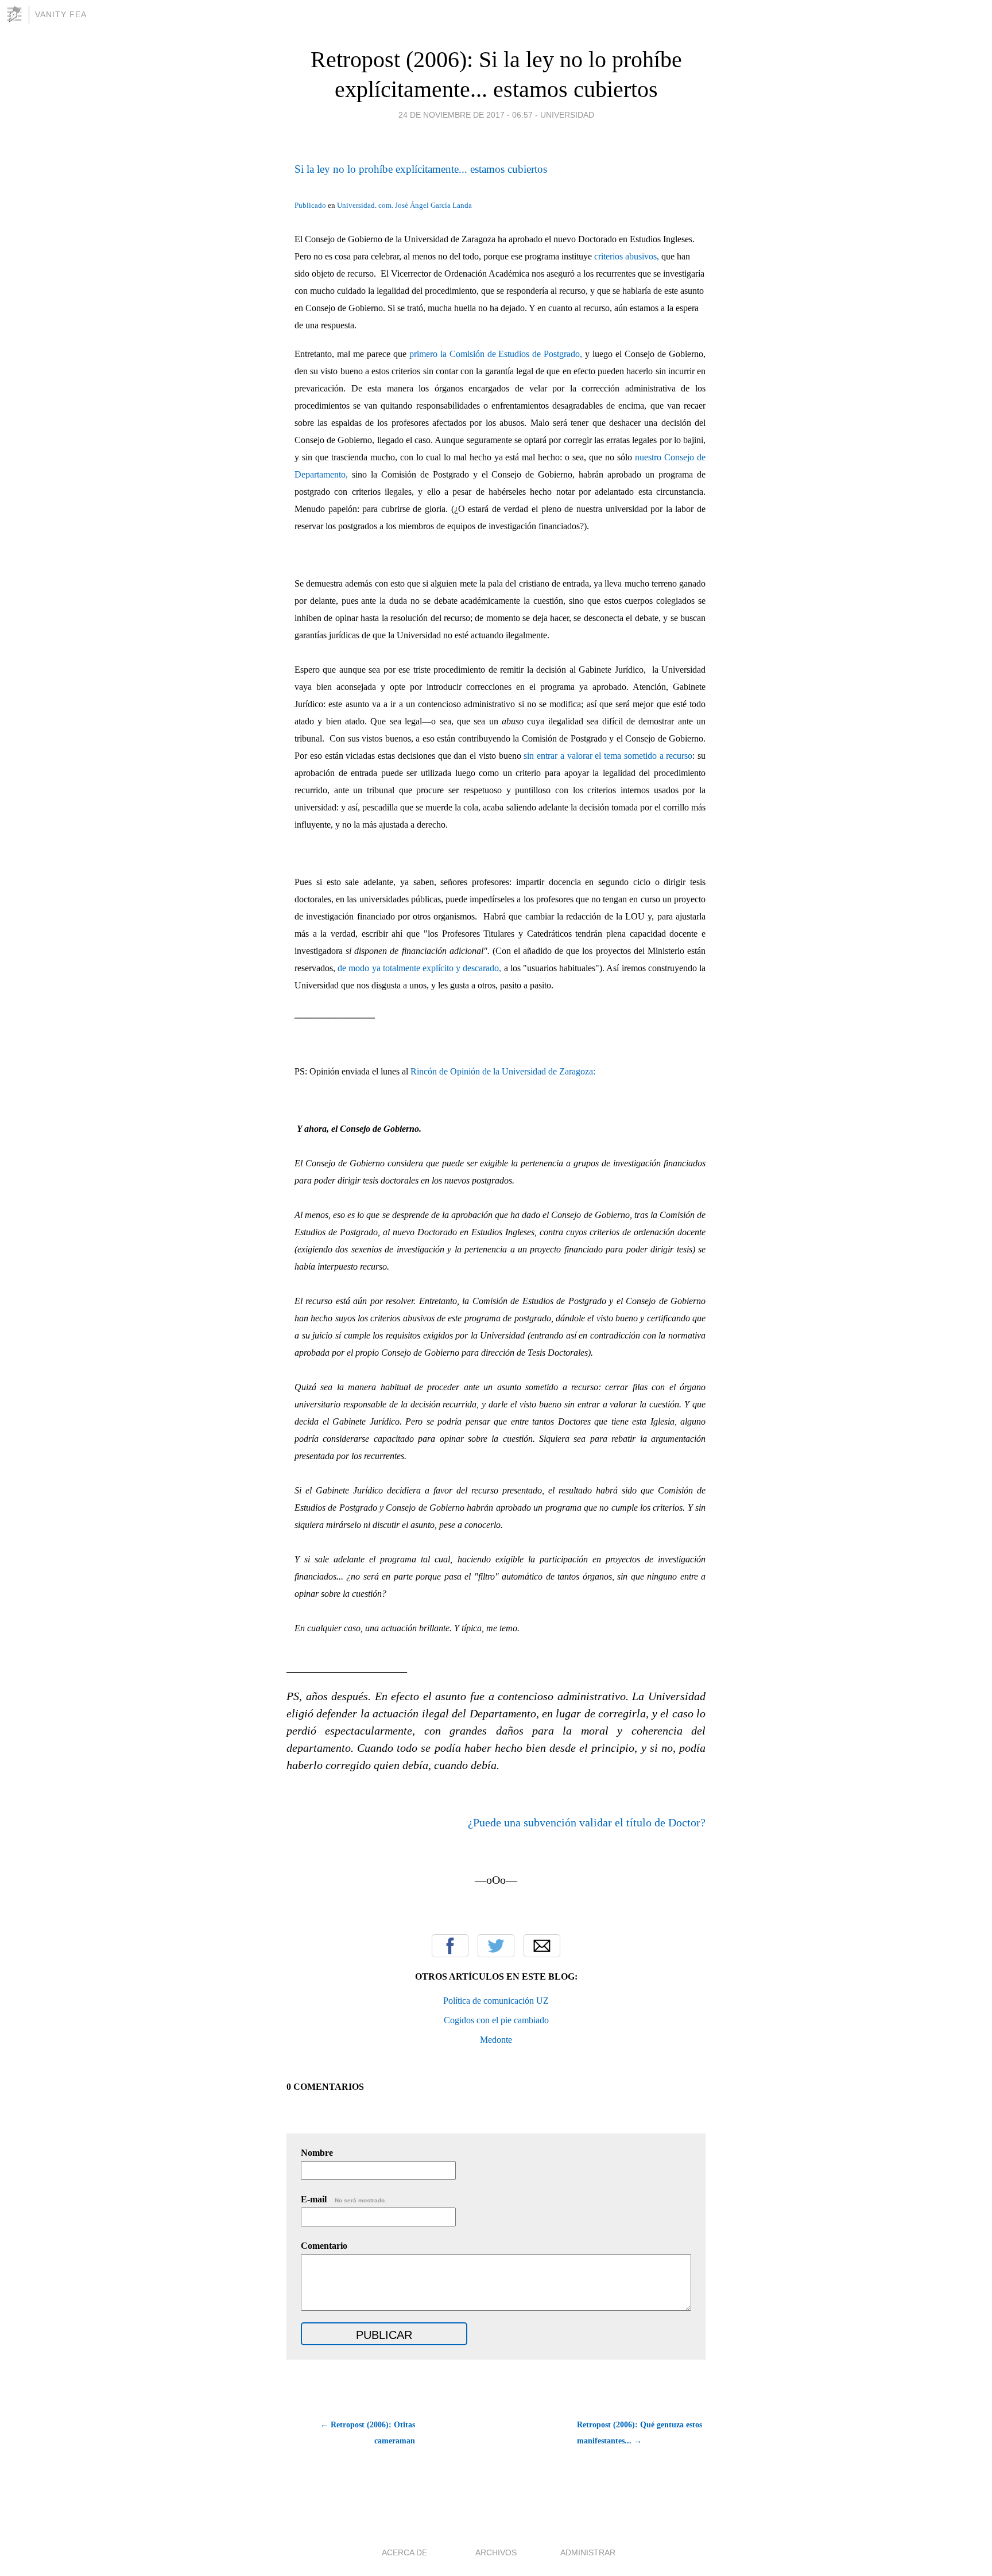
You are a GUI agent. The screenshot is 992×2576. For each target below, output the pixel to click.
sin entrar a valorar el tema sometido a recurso (608, 756)
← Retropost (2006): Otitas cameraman (368, 2433)
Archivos (496, 2552)
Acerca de (404, 2552)
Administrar (588, 2552)
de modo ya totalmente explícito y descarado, (419, 968)
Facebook (450, 1946)
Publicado (310, 205)
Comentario (324, 2246)
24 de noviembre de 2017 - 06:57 (466, 115)
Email (542, 1946)
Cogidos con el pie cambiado (496, 2020)
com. (386, 205)
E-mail (344, 2199)
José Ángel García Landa (433, 205)
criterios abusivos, (627, 256)
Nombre (317, 2153)
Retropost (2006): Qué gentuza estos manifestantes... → (640, 2433)
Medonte (496, 2040)
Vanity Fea (61, 14)
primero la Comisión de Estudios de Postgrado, (496, 354)
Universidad (567, 115)
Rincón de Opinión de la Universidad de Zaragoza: (503, 1071)
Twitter (496, 1946)
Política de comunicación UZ (496, 2001)
